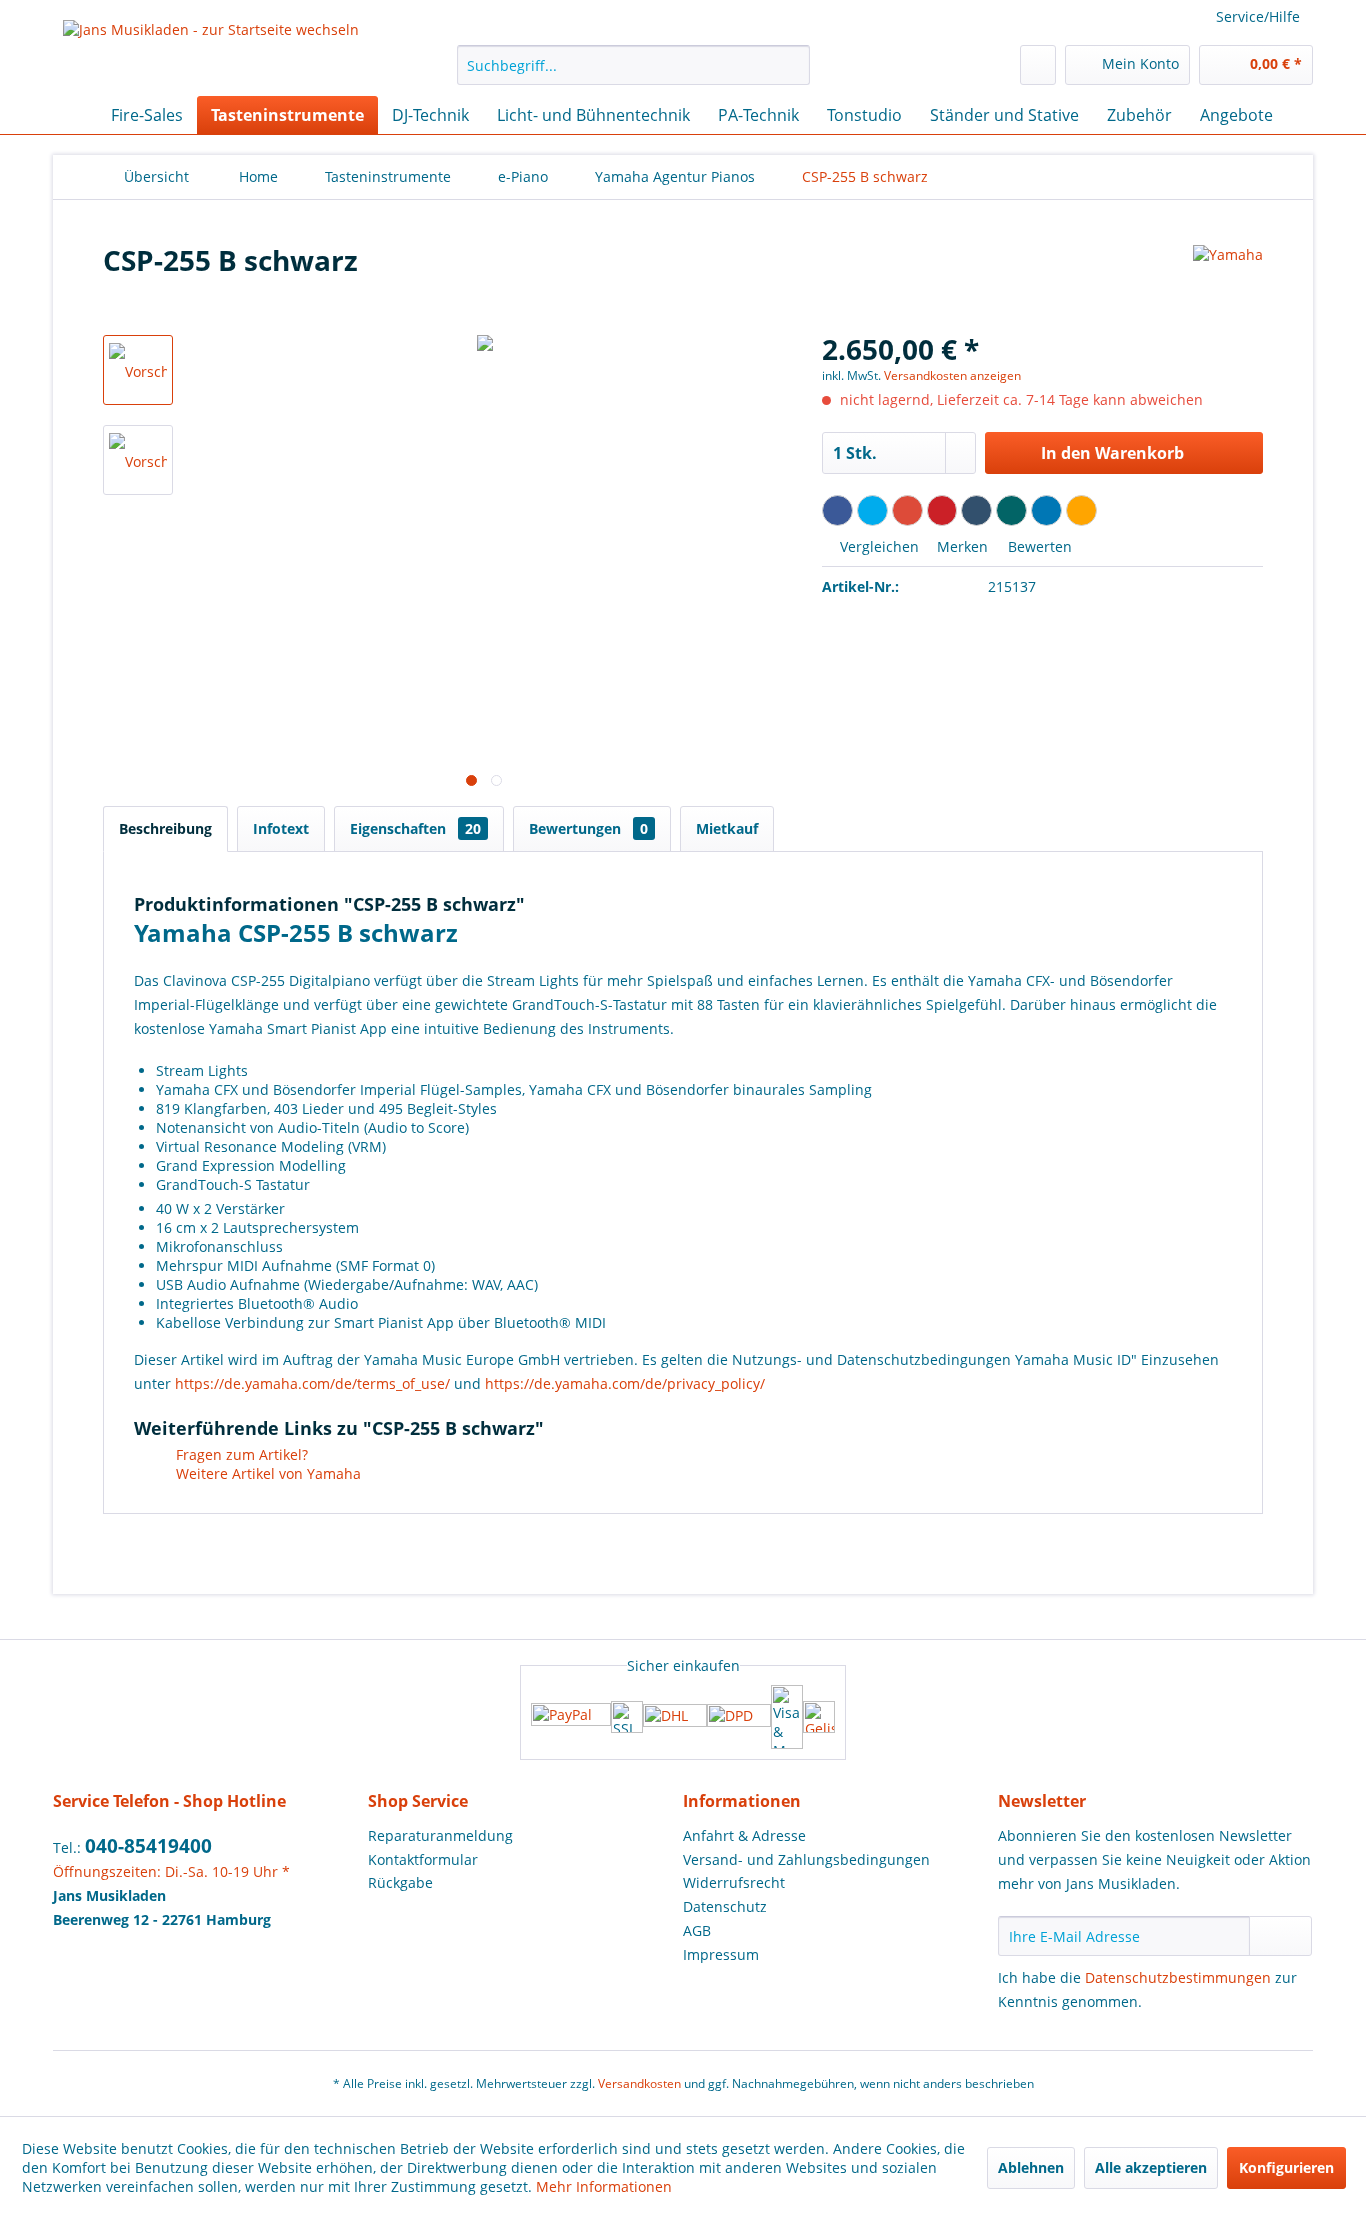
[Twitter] (872, 510)
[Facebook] (837, 510)
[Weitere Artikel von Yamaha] (1228, 280)
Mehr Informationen (604, 2186)
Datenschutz (725, 1906)
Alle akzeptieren (1151, 2167)
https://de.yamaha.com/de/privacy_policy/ (625, 1383)
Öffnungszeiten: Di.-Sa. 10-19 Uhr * (171, 1871)
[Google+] (907, 510)
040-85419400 (148, 1846)
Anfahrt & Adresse (744, 1835)
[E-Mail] (1081, 510)
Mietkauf (727, 828)
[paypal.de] (571, 1716)
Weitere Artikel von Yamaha (266, 1473)
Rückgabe (400, 1882)
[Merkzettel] (1038, 65)
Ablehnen (1031, 2167)
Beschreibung (165, 828)
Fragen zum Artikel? (240, 1454)
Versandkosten (639, 2083)
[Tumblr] (976, 510)
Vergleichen (877, 546)
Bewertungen (588, 828)
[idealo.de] (819, 1717)
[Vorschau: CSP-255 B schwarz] (138, 370)
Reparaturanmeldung (440, 1835)
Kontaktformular (423, 1859)
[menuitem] (633, 65)
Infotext (281, 828)
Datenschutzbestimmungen (1178, 1977)
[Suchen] (791, 65)
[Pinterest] (942, 510)
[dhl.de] (675, 1717)
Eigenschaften (415, 828)
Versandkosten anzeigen (952, 375)
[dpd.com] (739, 1717)
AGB (697, 1930)
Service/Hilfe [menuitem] (1258, 16)
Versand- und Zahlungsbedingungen (806, 1859)
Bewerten (1038, 546)
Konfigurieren (1286, 2167)
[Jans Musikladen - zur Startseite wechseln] (211, 53)
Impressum (721, 1954)
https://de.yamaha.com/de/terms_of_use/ (312, 1383)
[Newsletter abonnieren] (1280, 1936)
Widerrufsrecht (734, 1882)
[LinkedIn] (1046, 510)
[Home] (73, 115)
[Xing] (1011, 510)
